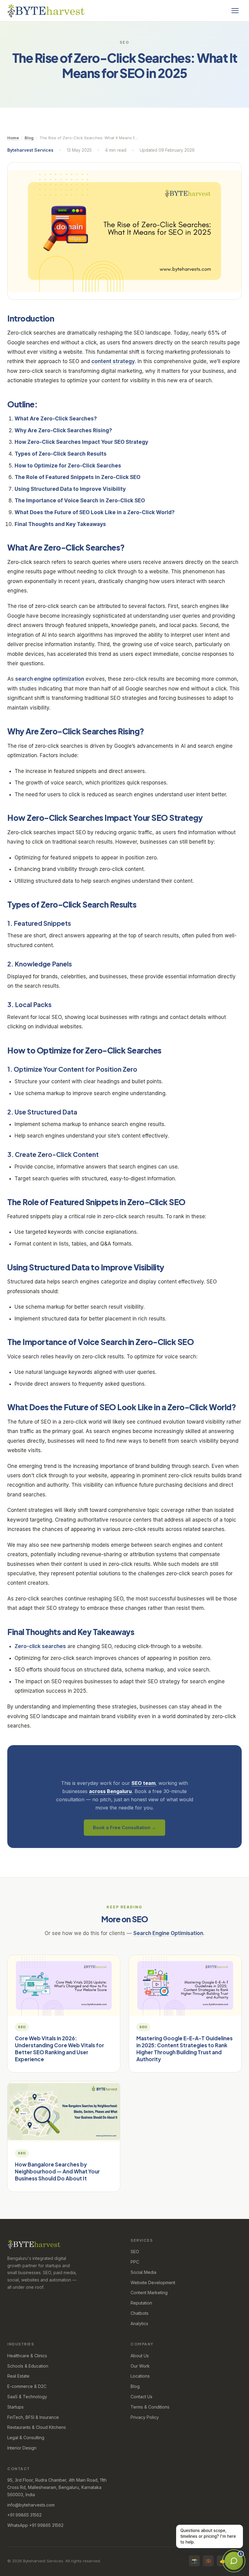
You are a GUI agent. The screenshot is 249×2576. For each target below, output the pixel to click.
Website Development (153, 2283)
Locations (140, 2376)
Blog (29, 138)
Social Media (143, 2272)
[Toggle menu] (235, 11)
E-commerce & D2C (27, 2386)
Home (13, 138)
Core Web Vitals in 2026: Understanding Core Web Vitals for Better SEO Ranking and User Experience (60, 2048)
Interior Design (22, 2448)
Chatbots (140, 2313)
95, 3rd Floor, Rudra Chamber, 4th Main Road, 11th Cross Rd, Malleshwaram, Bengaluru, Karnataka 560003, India (57, 2487)
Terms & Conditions (150, 2407)
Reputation (141, 2303)
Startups (15, 2407)
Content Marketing (149, 2293)
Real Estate (18, 2376)
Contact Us (142, 2397)
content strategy (113, 361)
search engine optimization (50, 679)
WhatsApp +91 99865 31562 (35, 2525)
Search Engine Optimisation (168, 1933)
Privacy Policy (145, 2417)
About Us (140, 2356)
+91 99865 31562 (24, 2515)
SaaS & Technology (27, 2397)
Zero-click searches (40, 1646)
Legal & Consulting (26, 2438)
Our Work (140, 2366)
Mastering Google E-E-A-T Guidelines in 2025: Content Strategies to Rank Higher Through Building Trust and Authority (184, 2048)
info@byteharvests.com (31, 2505)
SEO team (143, 1783)
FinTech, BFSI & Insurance (33, 2417)
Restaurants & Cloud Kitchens (37, 2427)
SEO (135, 2252)
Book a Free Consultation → (124, 1827)
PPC (135, 2262)
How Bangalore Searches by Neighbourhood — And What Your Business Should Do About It (57, 2171)
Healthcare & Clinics (27, 2356)
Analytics (139, 2323)
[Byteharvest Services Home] (46, 11)
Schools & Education (28, 2366)
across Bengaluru (110, 1791)
